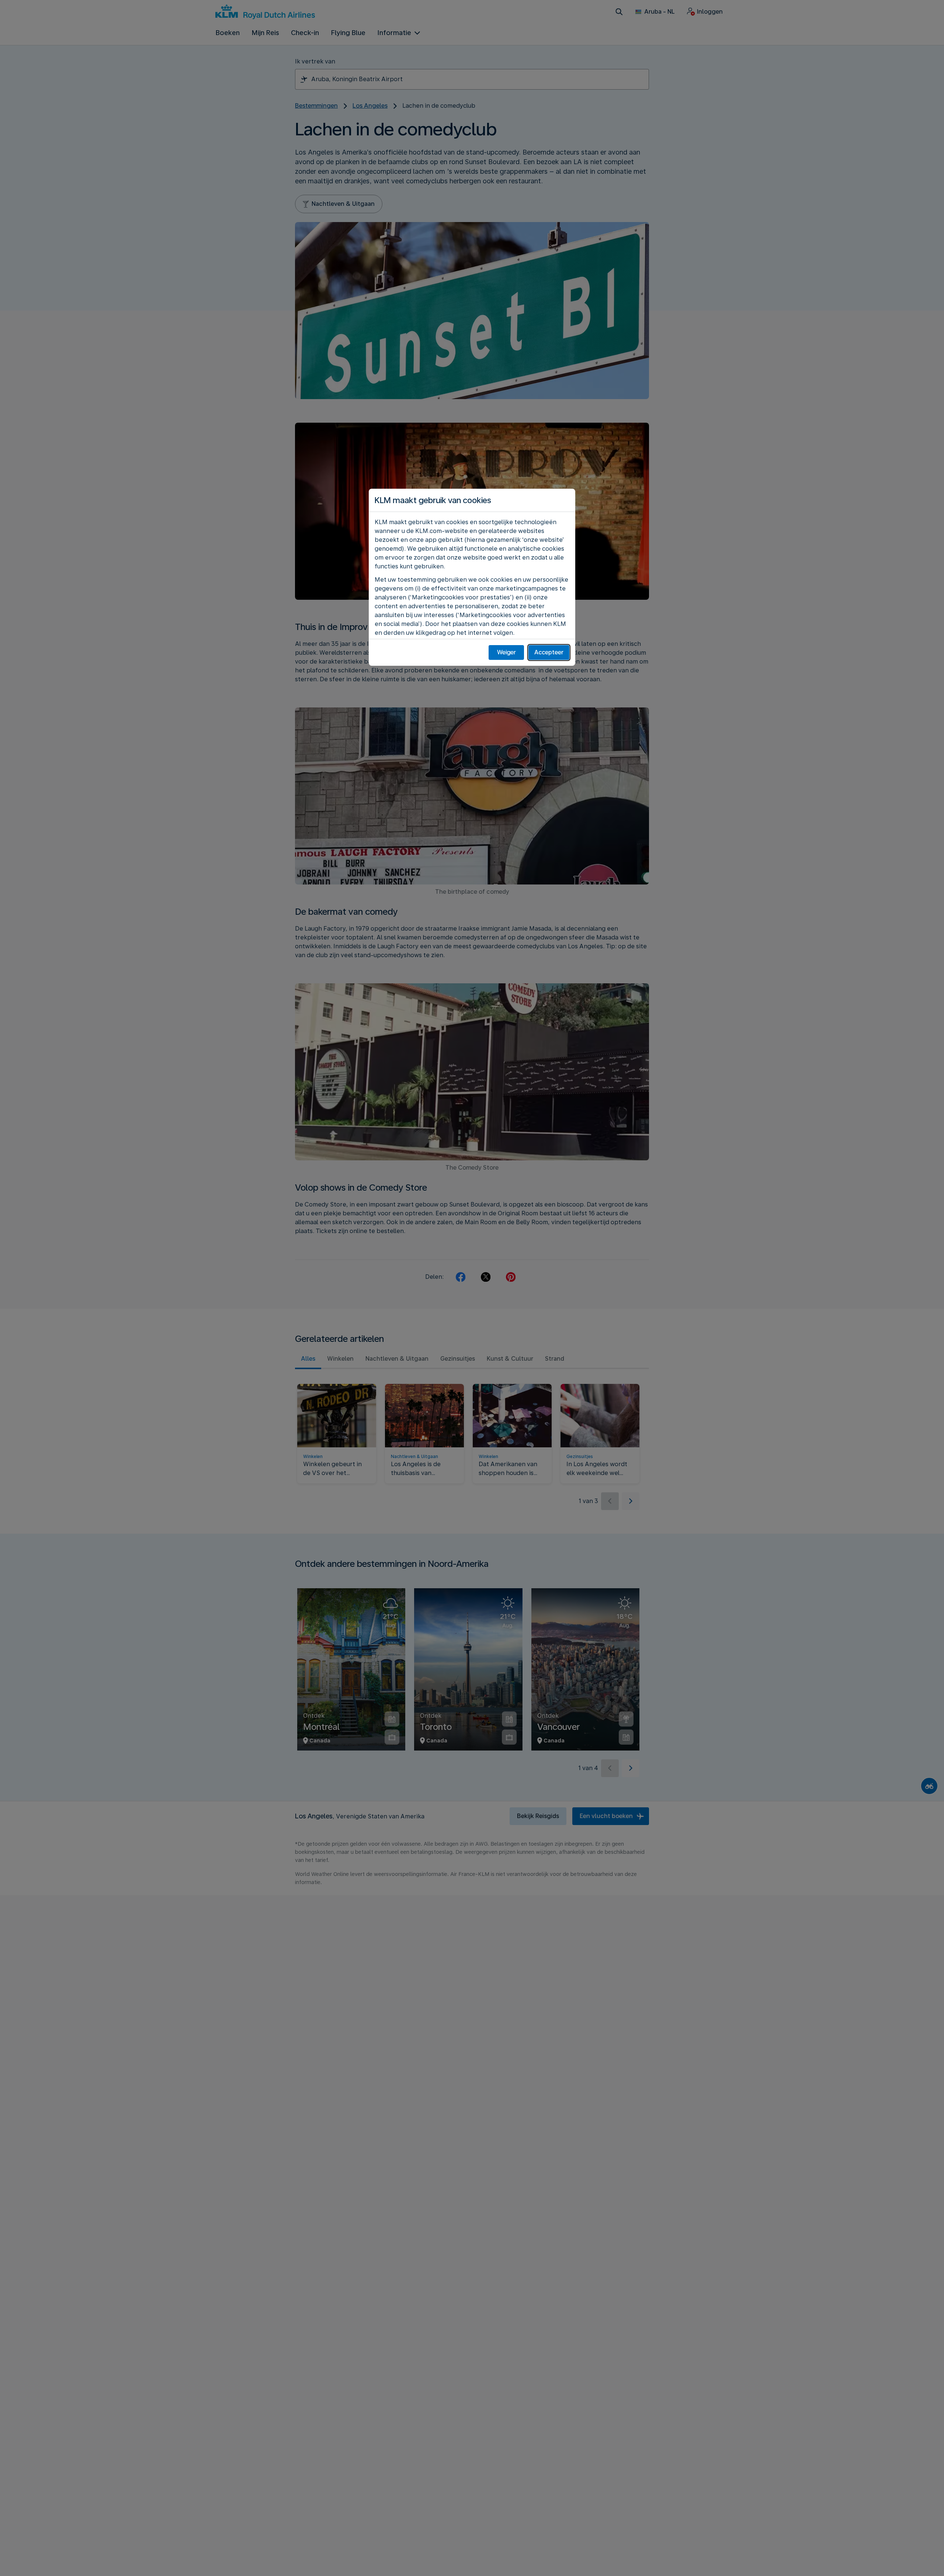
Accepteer (549, 652)
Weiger (506, 652)
